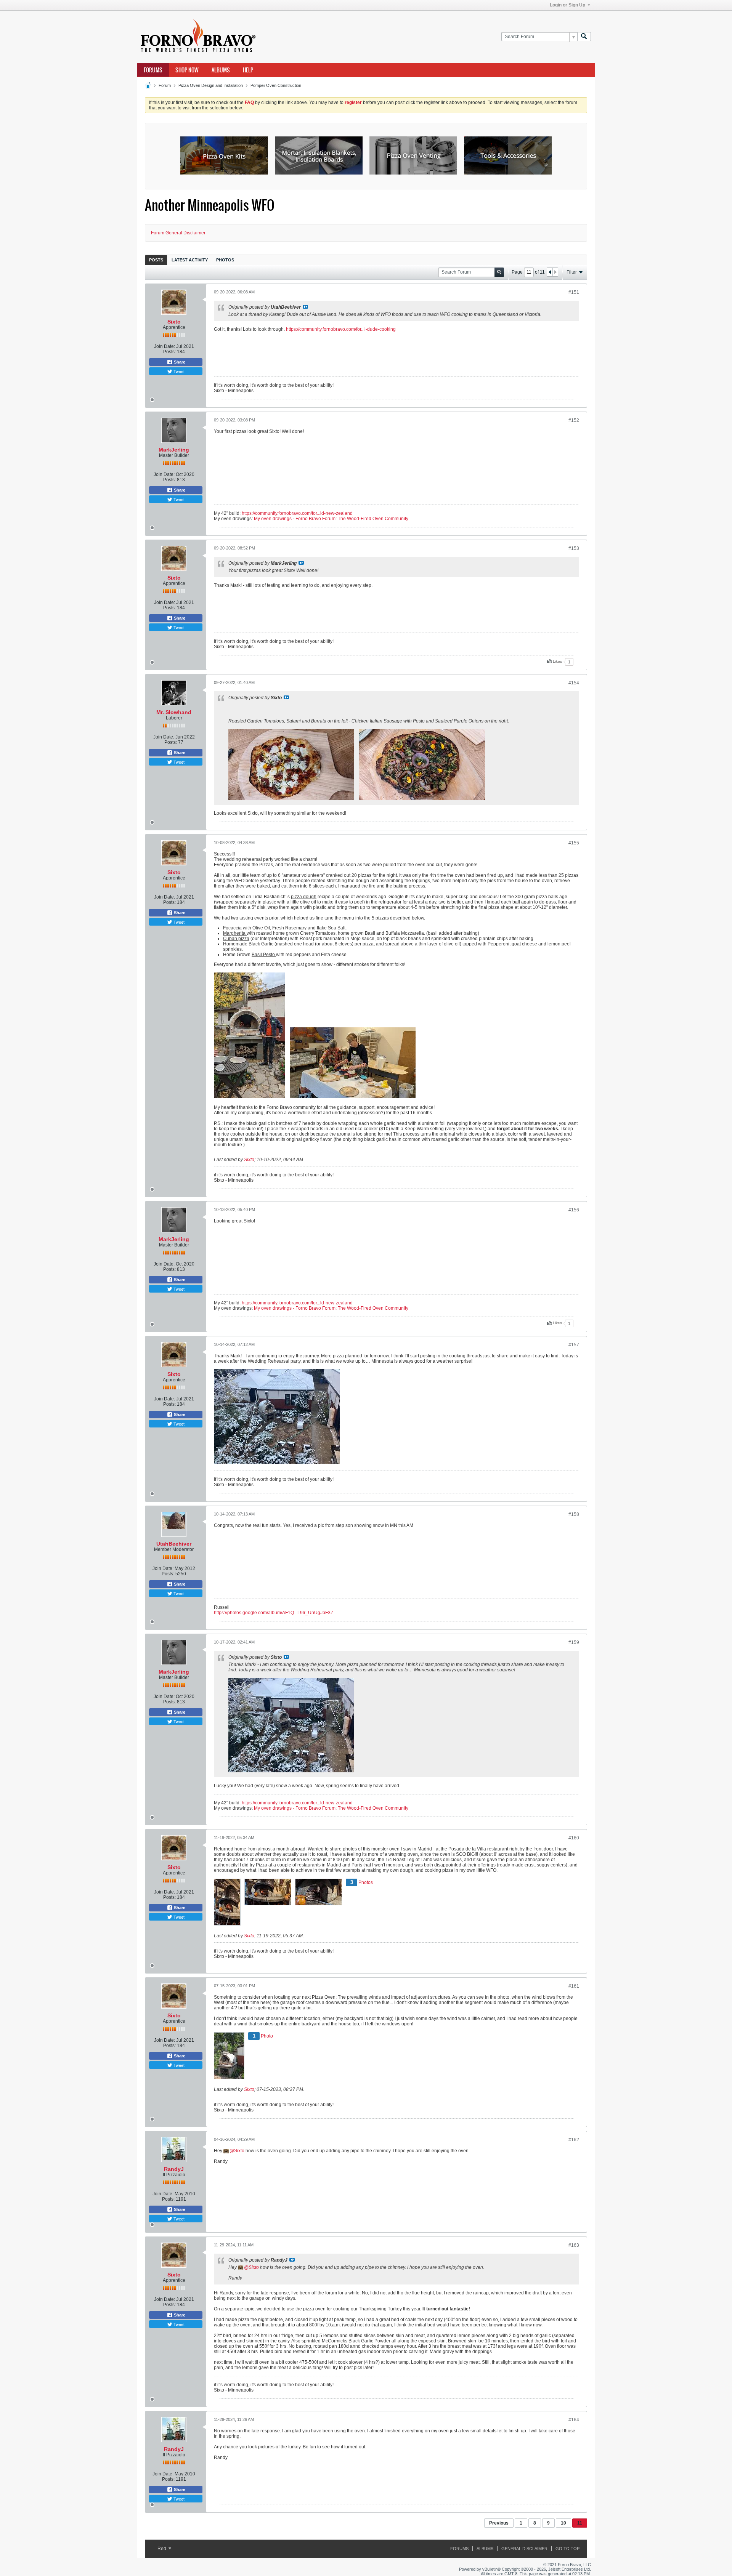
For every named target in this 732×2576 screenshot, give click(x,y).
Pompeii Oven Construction (276, 85)
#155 (574, 843)
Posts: (169, 352)
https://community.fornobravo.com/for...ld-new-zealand (297, 513)
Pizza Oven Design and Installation (211, 85)
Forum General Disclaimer (178, 233)
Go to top (567, 2549)
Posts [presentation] (156, 260)
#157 (574, 1345)
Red (162, 2549)
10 (563, 2523)
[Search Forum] (584, 37)
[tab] (156, 260)
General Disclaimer (524, 2549)
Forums (153, 70)
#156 (574, 1210)
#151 (574, 292)
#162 (574, 2140)
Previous (499, 2523)
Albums (221, 70)
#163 (574, 2245)
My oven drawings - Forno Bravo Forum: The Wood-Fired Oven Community (331, 519)
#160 (574, 1838)
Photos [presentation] (225, 260)
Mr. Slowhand (174, 712)
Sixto (174, 322)
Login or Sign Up (567, 5)
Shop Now (187, 70)
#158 (574, 1514)
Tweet (178, 371)
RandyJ (174, 2169)
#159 (574, 1642)
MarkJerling (174, 450)
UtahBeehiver (174, 1544)
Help (248, 70)
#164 (574, 2420)
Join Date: (165, 346)
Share (179, 362)
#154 (574, 683)
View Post (305, 307)
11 (580, 2523)
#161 (574, 1986)
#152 (574, 420)
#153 (574, 548)
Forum (165, 85)
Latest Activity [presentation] (190, 260)
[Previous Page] (550, 272)
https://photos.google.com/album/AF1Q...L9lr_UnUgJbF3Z (274, 1613)
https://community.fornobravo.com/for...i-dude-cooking (341, 329)
